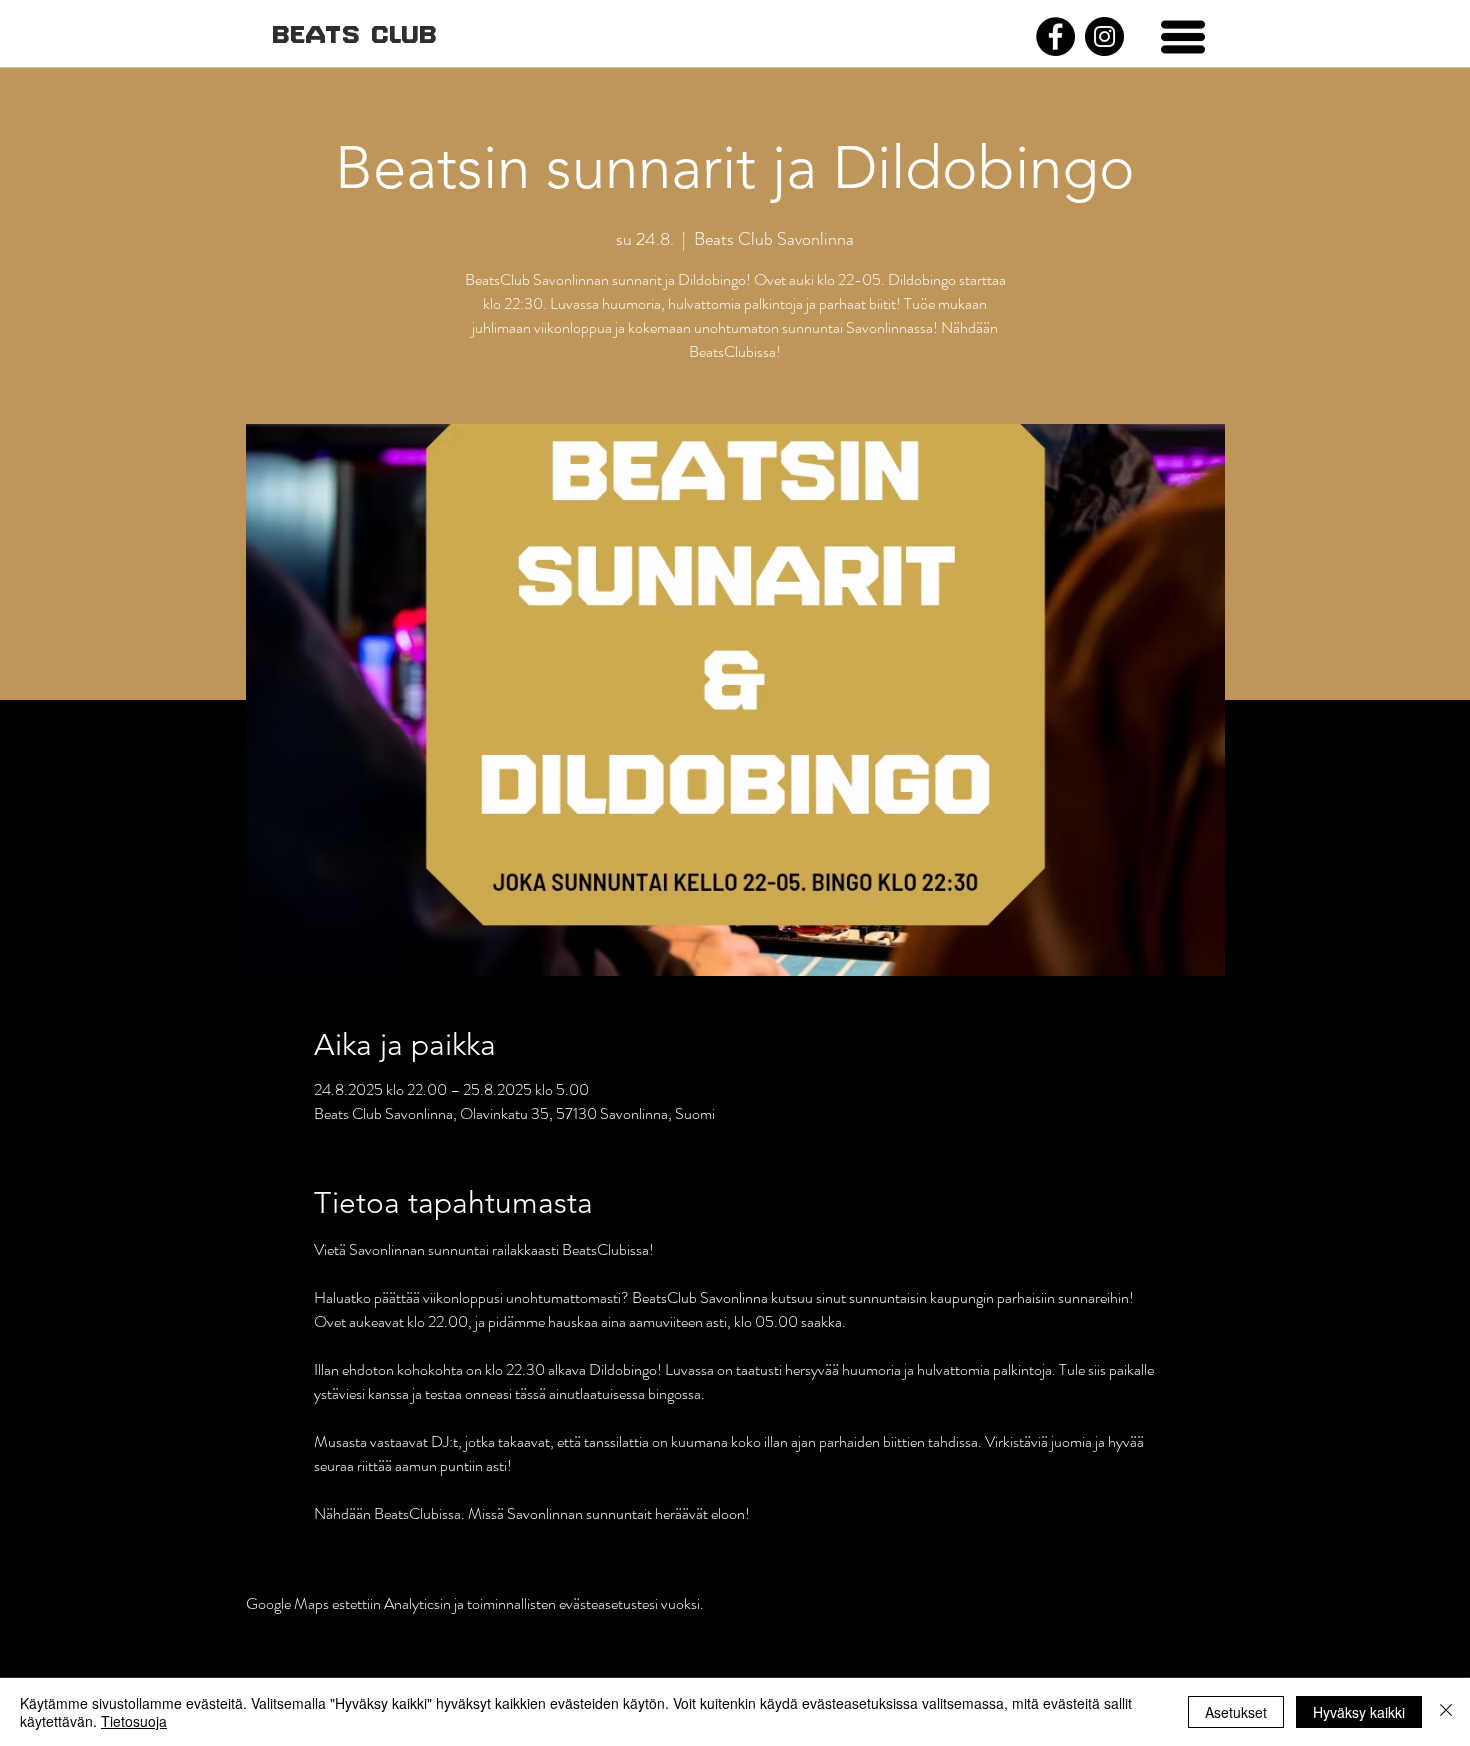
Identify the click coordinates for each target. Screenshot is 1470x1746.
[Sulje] (1446, 1712)
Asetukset (1236, 1712)
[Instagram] (1104, 36)
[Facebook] (1055, 36)
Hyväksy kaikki (1359, 1712)
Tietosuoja (134, 1721)
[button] (1183, 37)
